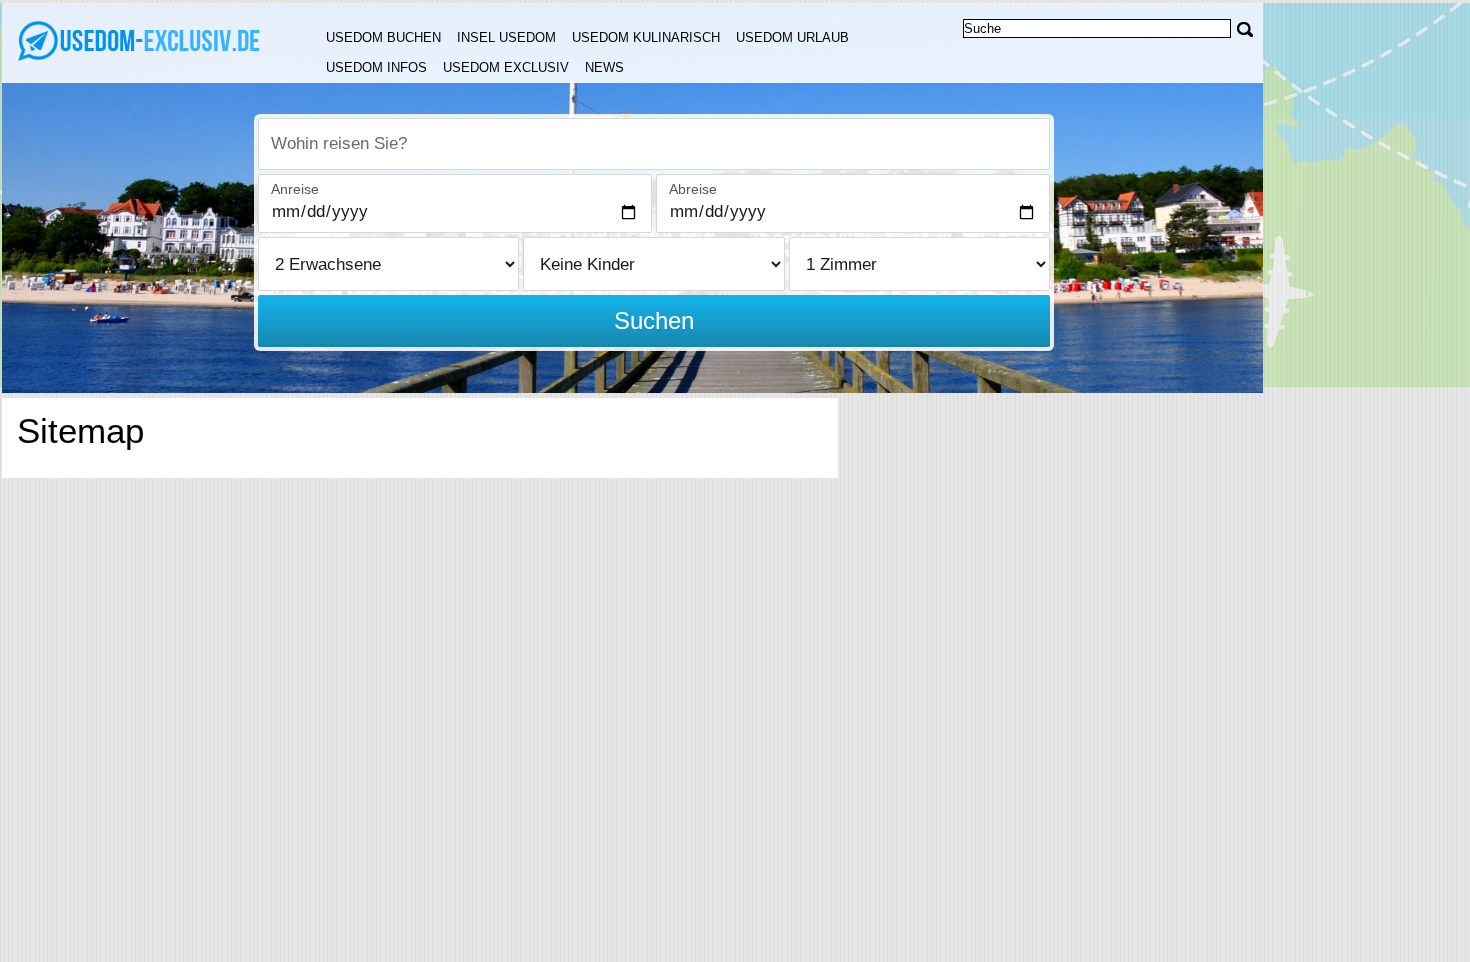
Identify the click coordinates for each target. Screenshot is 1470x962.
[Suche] (1245, 29)
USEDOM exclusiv (506, 67)
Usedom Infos (376, 67)
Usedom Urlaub (792, 37)
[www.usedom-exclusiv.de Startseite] (140, 41)
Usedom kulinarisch (646, 37)
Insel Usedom (506, 37)
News (604, 67)
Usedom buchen (383, 37)
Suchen (654, 320)
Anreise (295, 189)
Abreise (693, 189)
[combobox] (654, 144)
